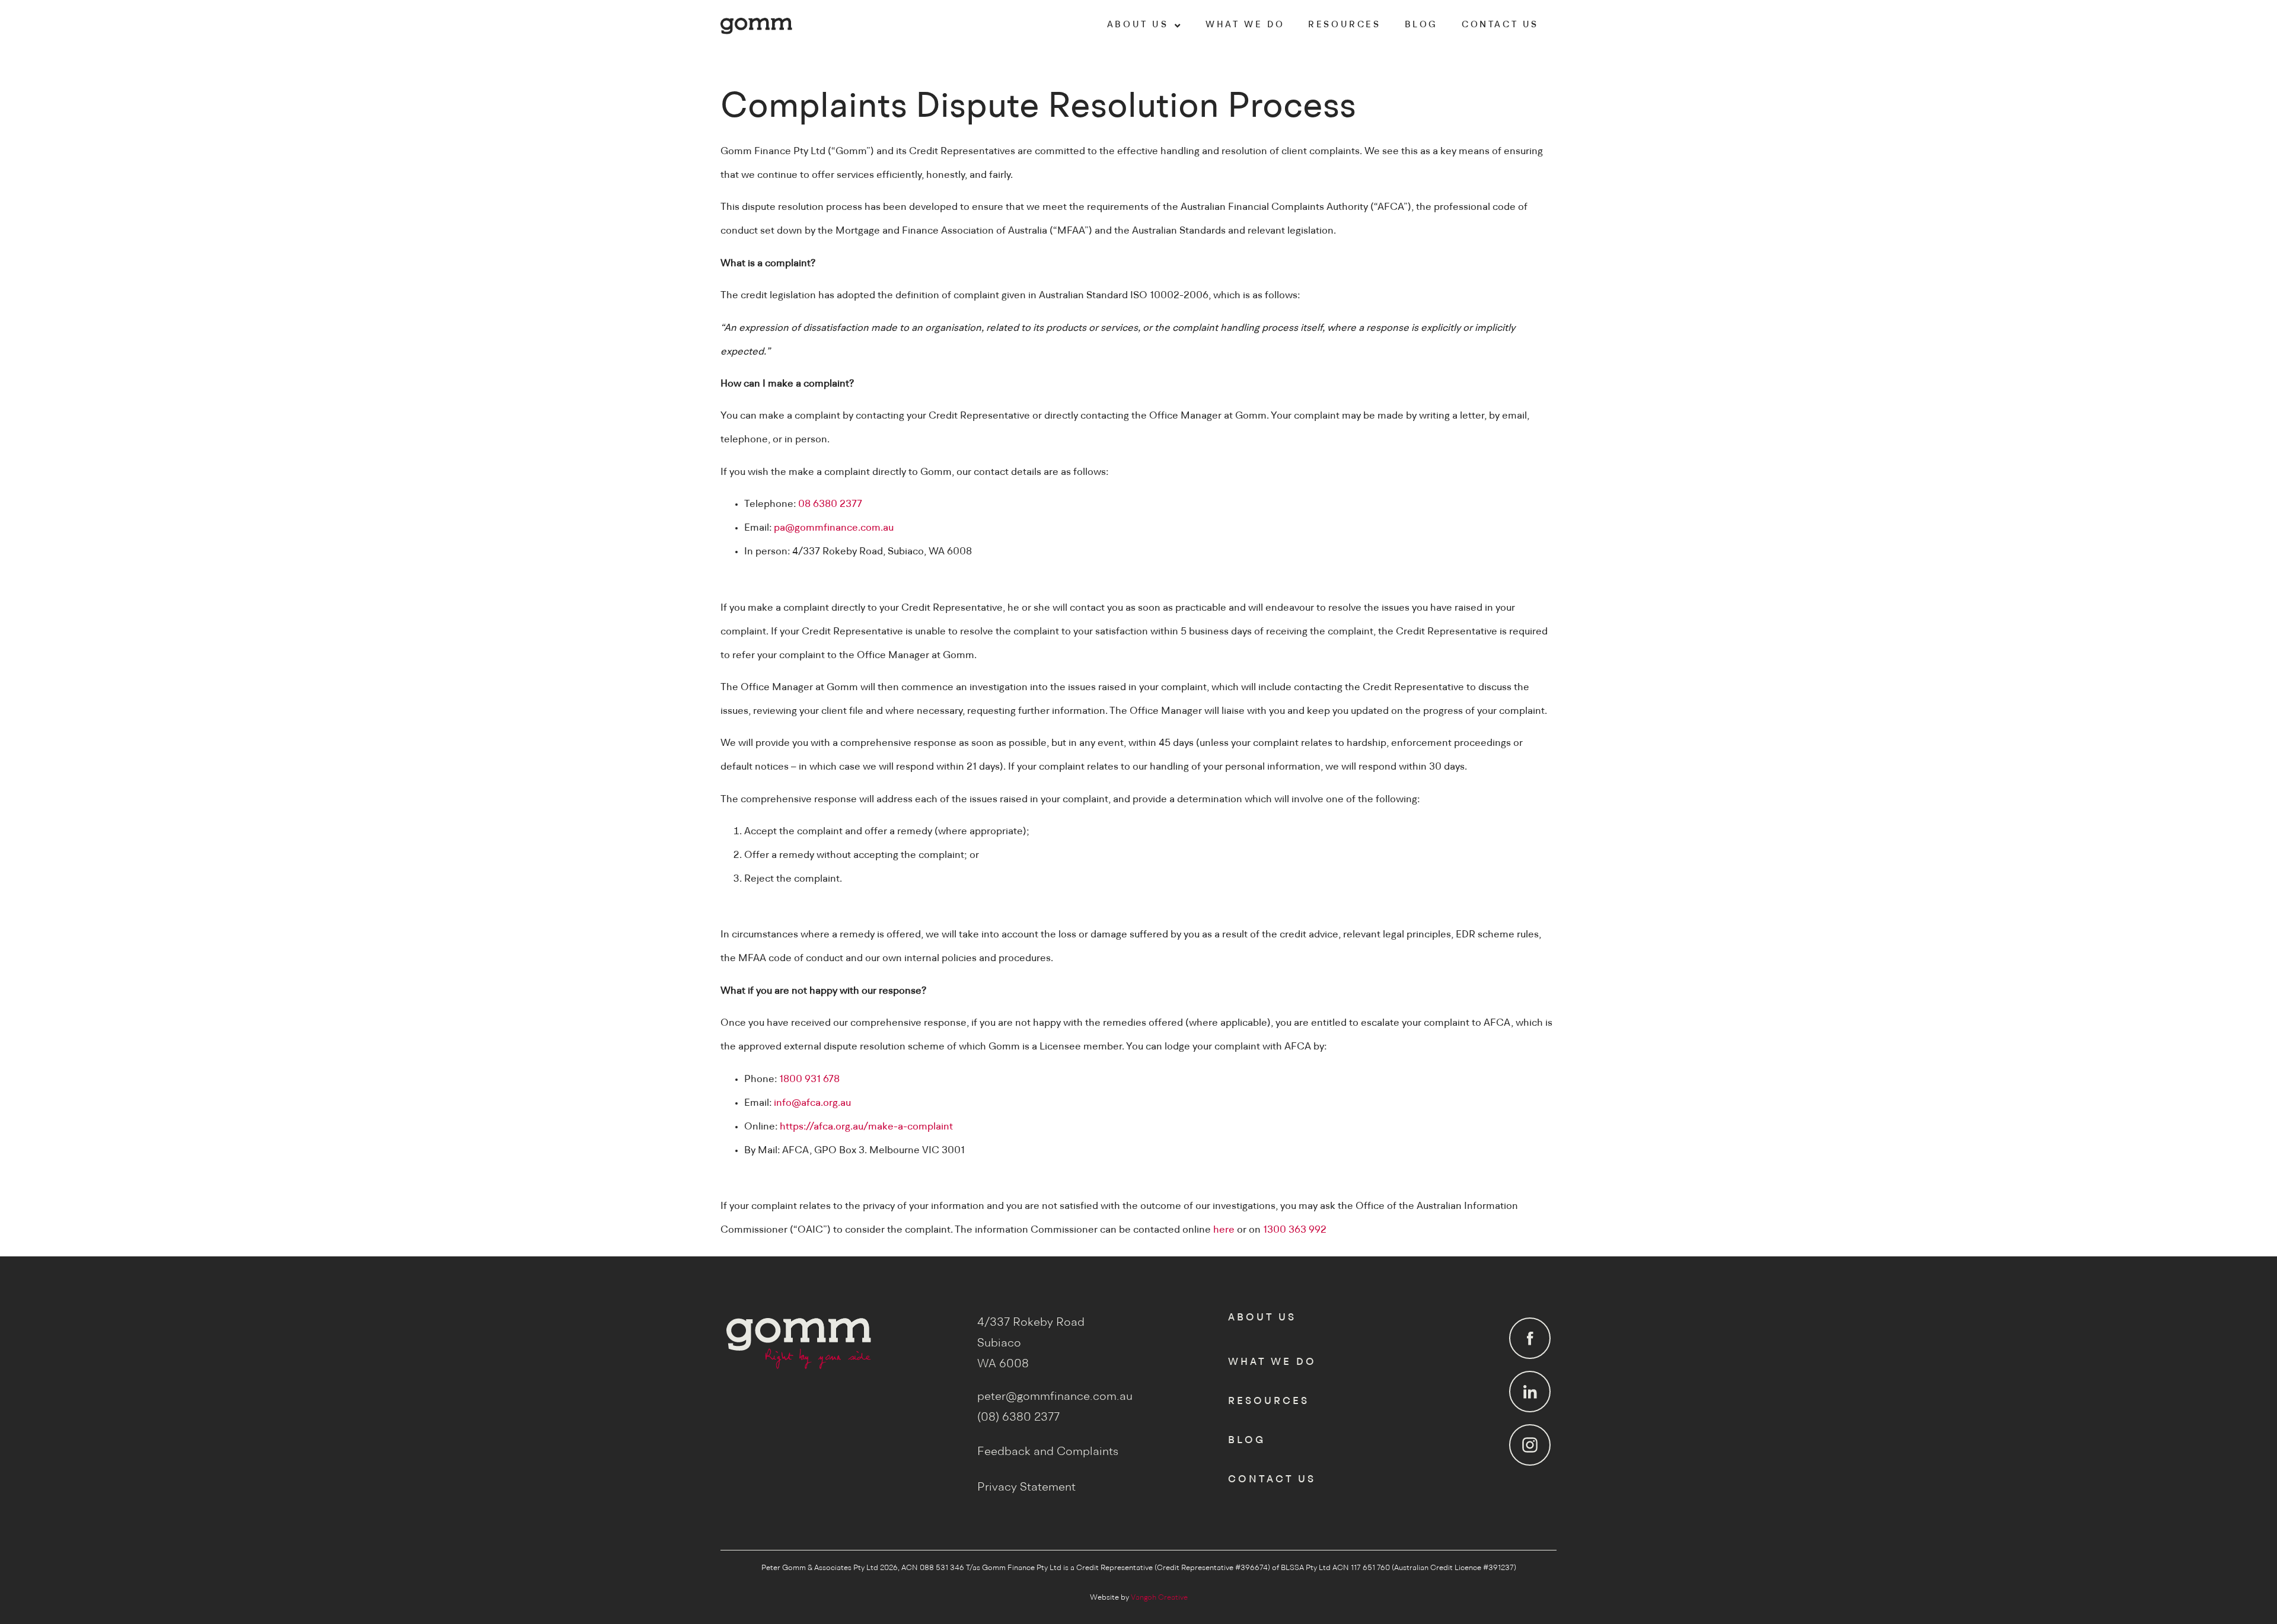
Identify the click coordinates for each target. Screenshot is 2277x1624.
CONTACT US (1500, 25)
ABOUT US (1138, 25)
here (1224, 1230)
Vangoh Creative (1159, 1598)
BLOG (1421, 25)
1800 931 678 (809, 1079)
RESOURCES (1344, 25)
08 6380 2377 (830, 504)
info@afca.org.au (812, 1103)
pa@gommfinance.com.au (834, 528)
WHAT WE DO (1245, 25)
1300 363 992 (1295, 1230)
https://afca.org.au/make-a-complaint (866, 1127)
